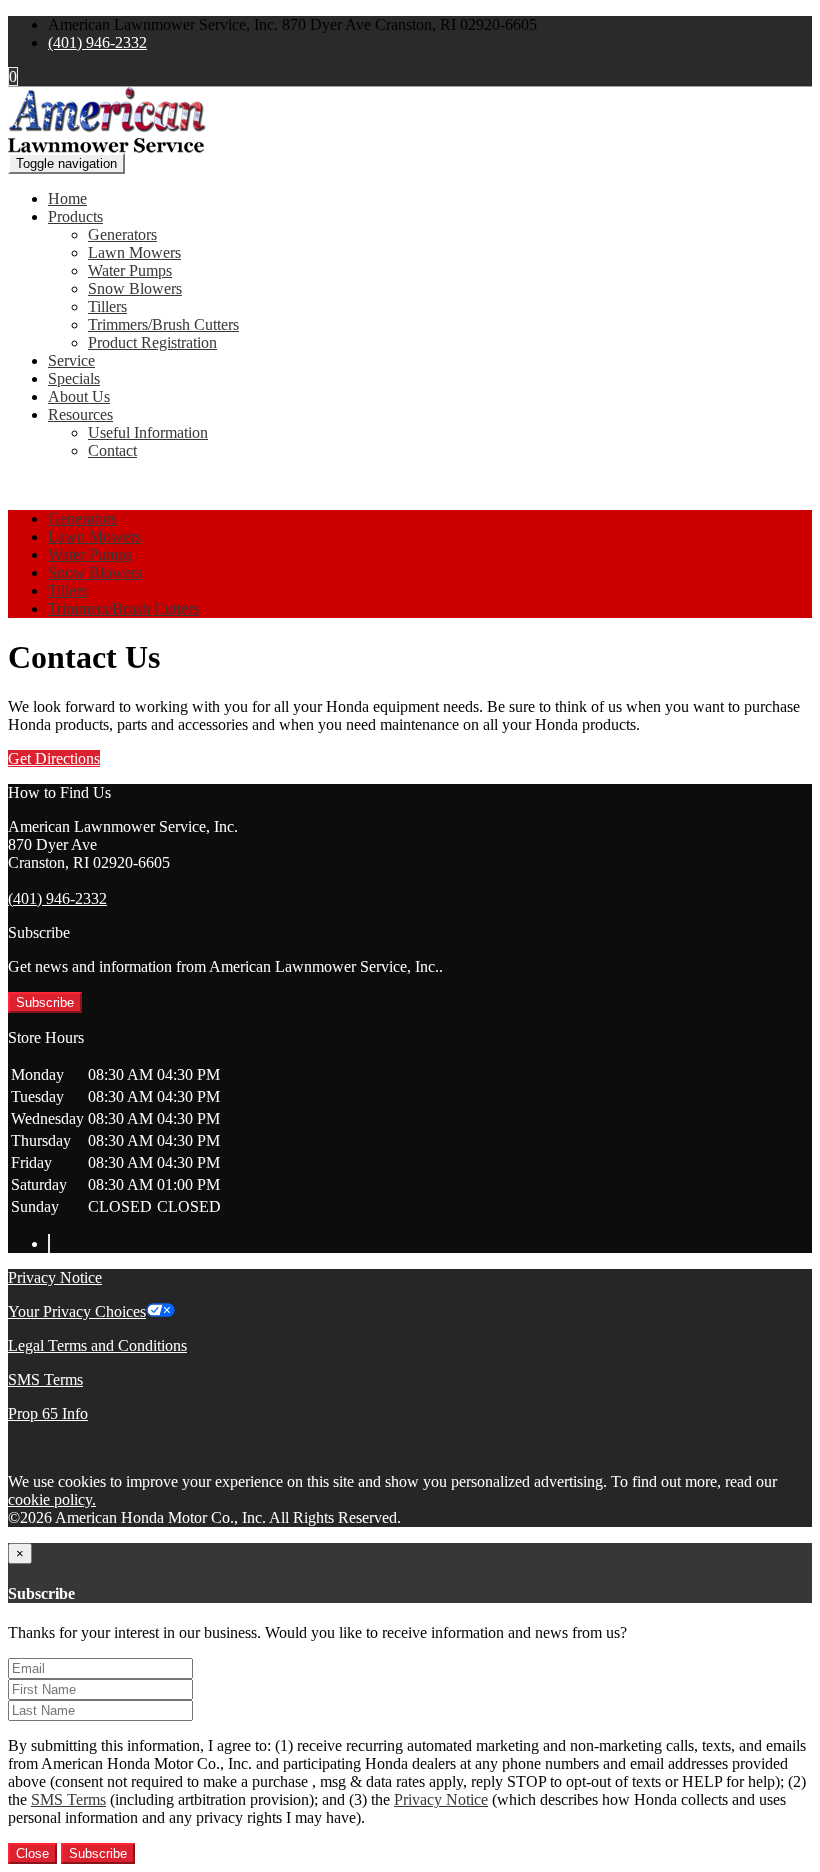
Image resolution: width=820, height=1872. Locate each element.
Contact (112, 450)
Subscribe (45, 1002)
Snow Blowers (135, 288)
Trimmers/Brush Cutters (163, 324)
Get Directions (54, 758)
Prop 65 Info (48, 1413)
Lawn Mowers (134, 252)
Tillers (107, 306)
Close (32, 1853)
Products (75, 216)
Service (71, 360)
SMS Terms (45, 1379)
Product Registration (152, 342)
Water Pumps (130, 270)
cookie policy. (52, 1499)
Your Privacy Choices (77, 1311)
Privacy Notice (55, 1277)
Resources (80, 414)
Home (67, 198)
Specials (74, 378)
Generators (122, 234)
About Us (79, 396)
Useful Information (148, 432)
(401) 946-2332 (97, 42)
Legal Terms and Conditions (97, 1345)
